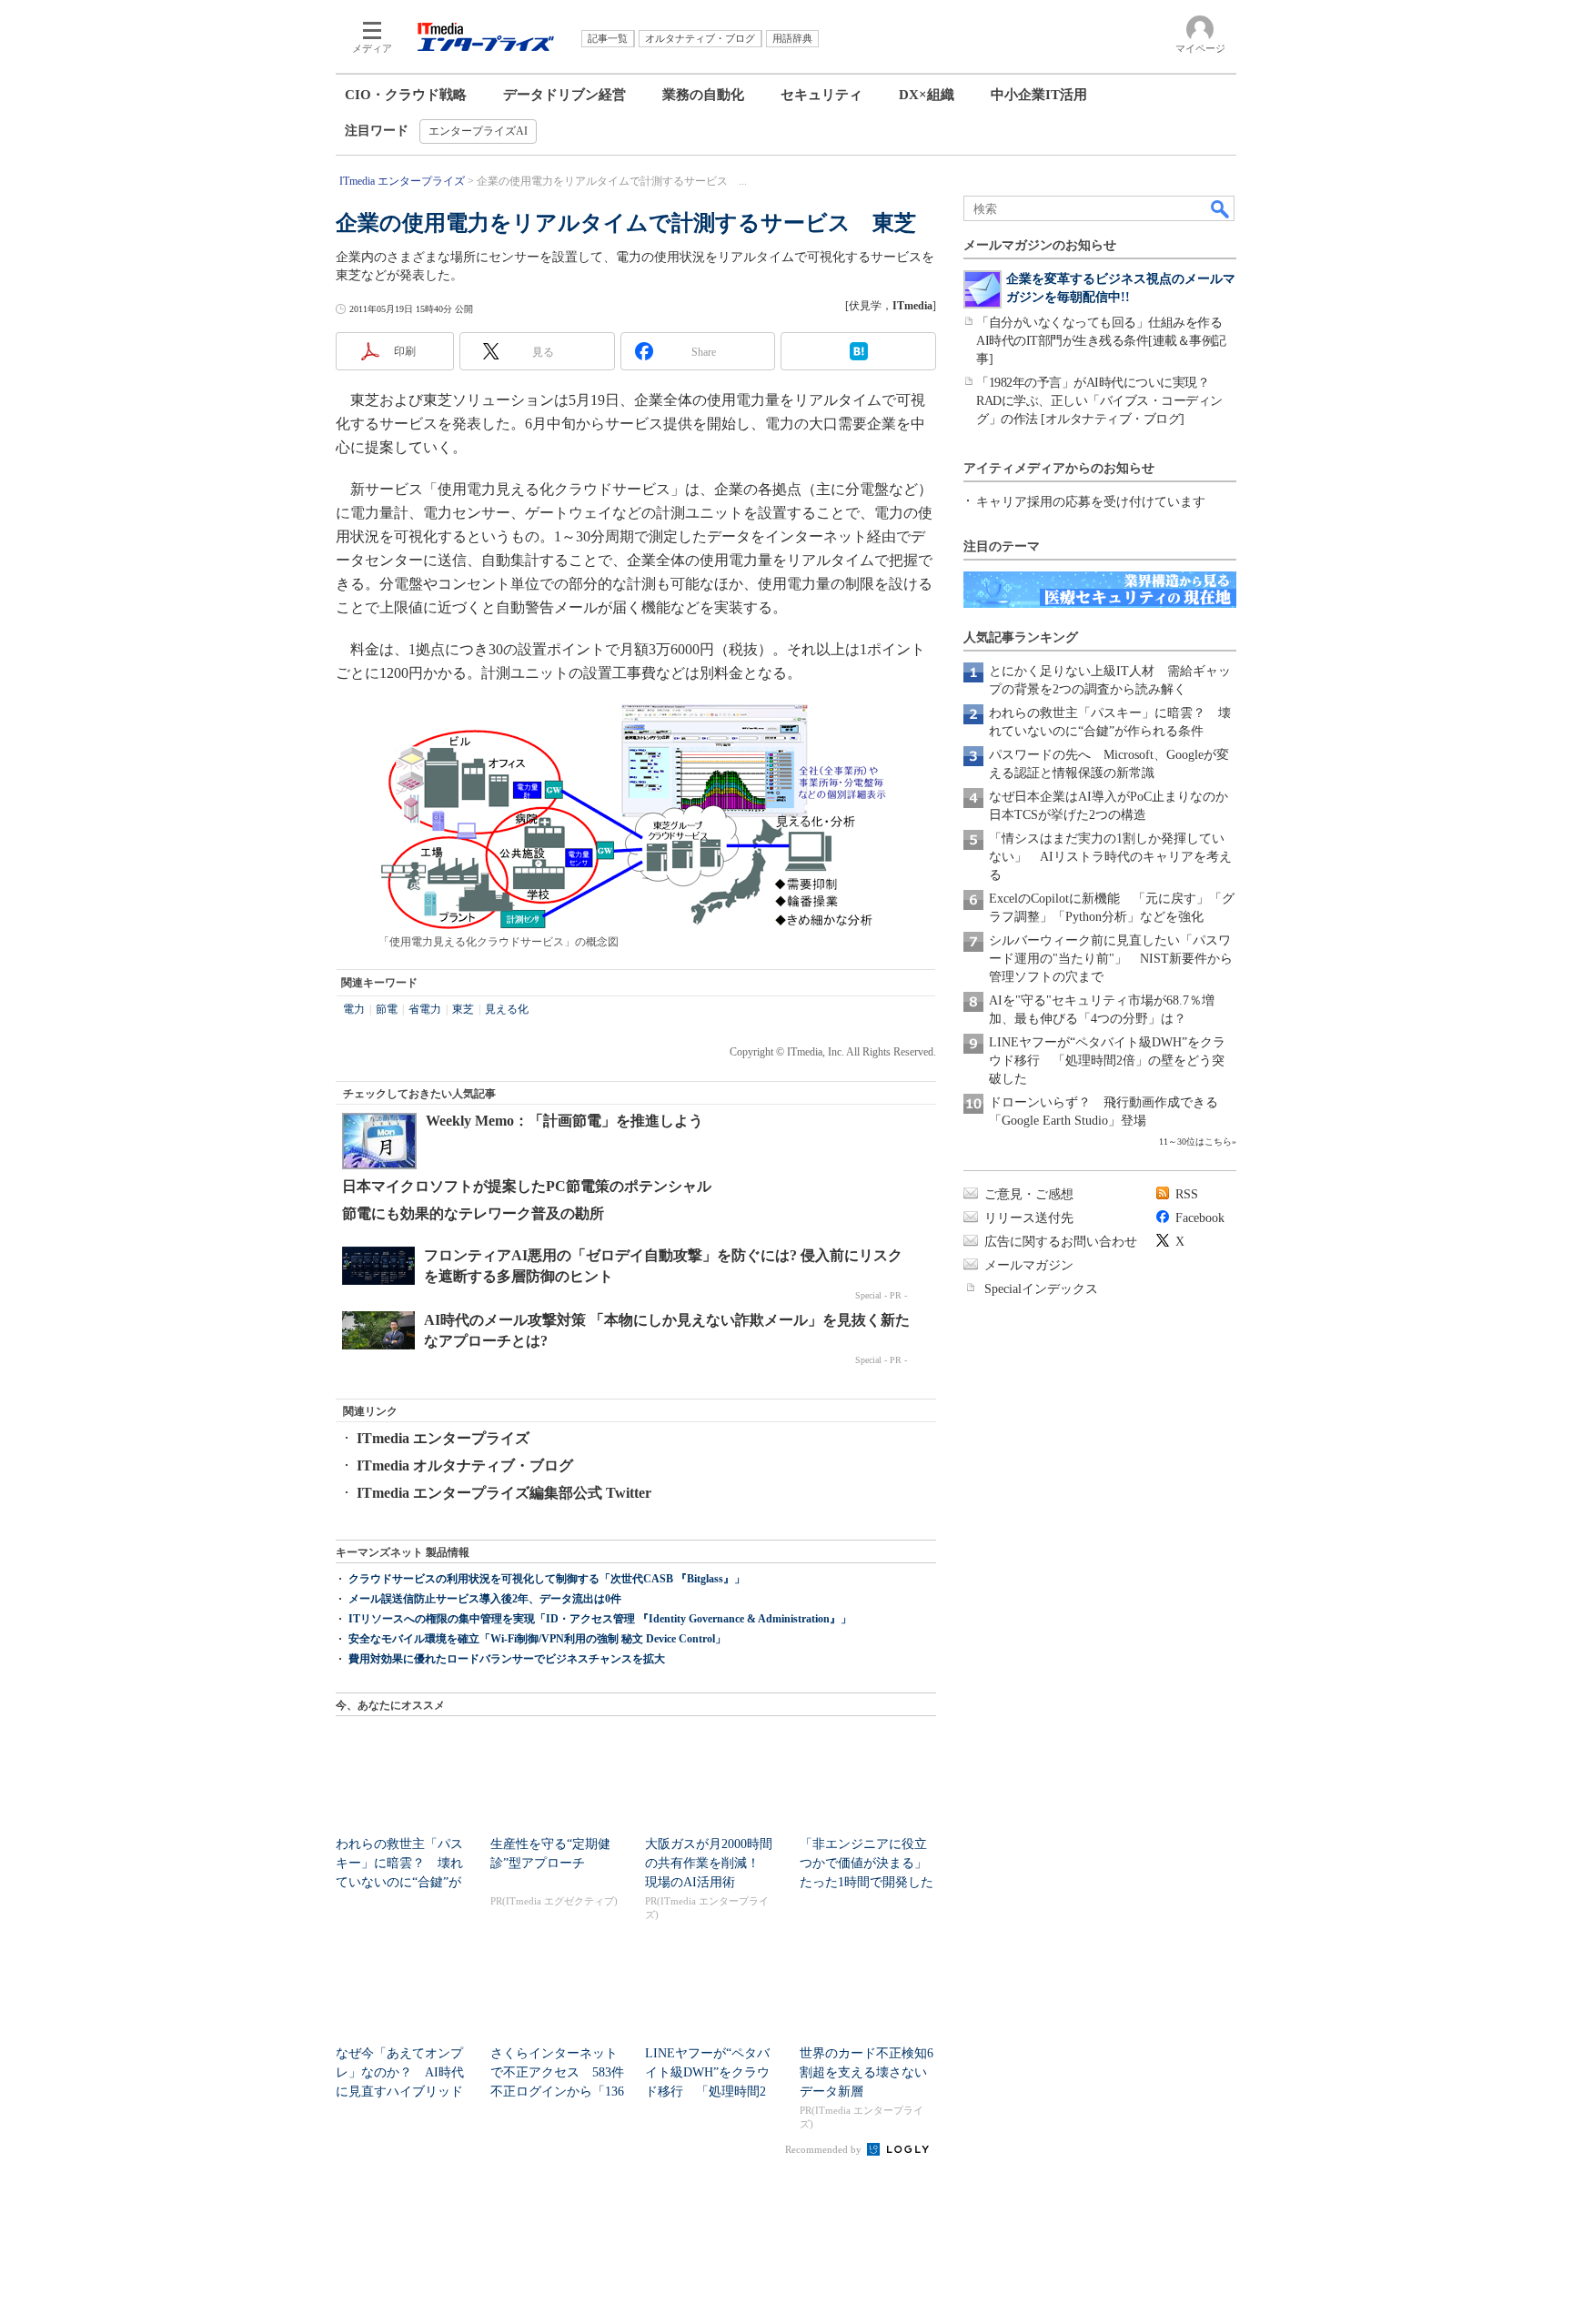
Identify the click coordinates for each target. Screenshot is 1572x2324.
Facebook (1200, 1218)
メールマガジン (1029, 1265)
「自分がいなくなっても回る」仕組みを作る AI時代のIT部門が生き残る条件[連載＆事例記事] (1105, 341)
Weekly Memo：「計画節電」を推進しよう (564, 1121)
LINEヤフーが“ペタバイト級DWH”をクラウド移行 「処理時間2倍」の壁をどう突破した (1107, 1061)
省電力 (425, 1009)
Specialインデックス (1041, 1289)
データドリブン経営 (564, 95)
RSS (1187, 1194)
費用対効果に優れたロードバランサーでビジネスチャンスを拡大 (507, 1659)
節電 (387, 1009)
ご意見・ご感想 (1029, 1194)
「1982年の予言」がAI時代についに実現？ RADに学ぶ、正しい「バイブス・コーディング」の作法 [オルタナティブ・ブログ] (1099, 401)
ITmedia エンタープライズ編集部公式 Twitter (504, 1493)
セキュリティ (821, 95)
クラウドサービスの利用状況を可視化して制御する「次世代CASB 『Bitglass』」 (547, 1579)
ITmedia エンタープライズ (443, 1438)
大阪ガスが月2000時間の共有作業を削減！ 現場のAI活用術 (709, 1863)
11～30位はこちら (1195, 1142)
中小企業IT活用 (1039, 95)
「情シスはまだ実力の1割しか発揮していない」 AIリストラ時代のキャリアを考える (1110, 857)
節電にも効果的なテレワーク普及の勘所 (473, 1213)
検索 (1221, 208)
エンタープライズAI (478, 131)
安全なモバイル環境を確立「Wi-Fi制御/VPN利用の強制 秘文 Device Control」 (537, 1639)
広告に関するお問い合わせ (1061, 1242)
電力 (354, 1009)
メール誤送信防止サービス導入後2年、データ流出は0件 (485, 1599)
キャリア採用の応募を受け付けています (1091, 502)
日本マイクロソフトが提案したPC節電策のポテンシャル (527, 1186)
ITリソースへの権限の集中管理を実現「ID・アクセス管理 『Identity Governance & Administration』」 (600, 1619)
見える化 (507, 1009)
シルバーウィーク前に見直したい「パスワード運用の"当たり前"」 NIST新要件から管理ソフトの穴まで (1111, 959)
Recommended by (825, 2149)
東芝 (463, 1009)
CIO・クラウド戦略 (406, 95)
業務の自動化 (703, 95)
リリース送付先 (1029, 1218)
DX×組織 (927, 95)
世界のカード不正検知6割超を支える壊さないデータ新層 (867, 2072)
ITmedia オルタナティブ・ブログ (465, 1465)
